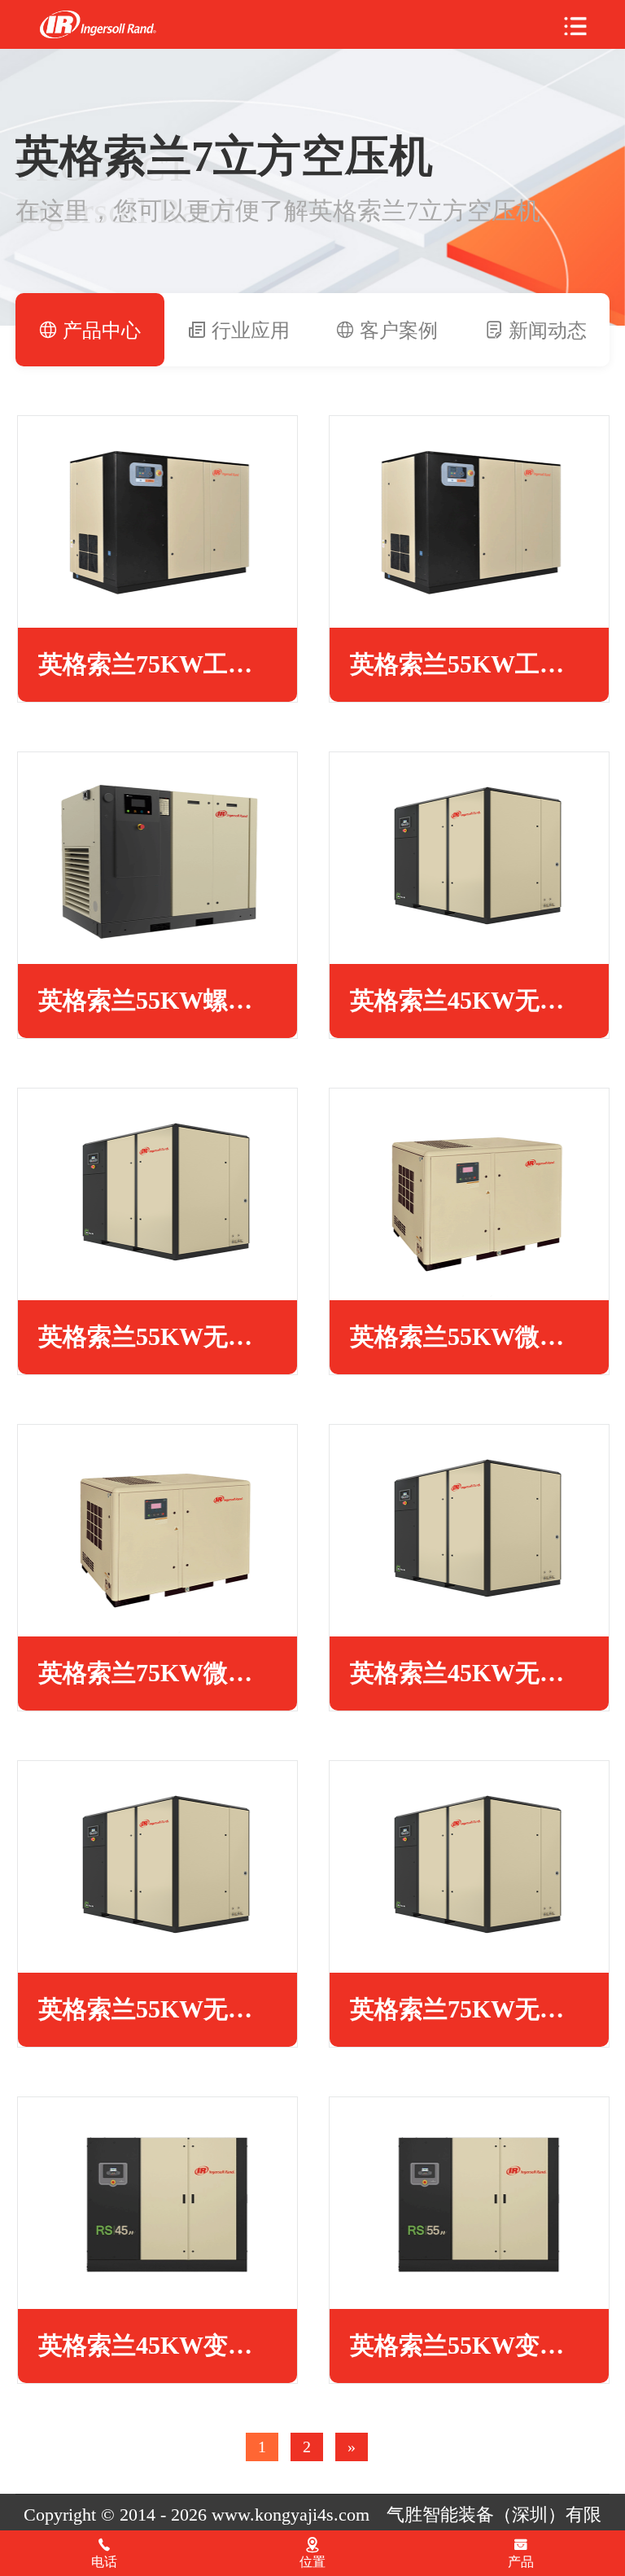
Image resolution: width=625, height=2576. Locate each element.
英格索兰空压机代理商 (98, 25)
